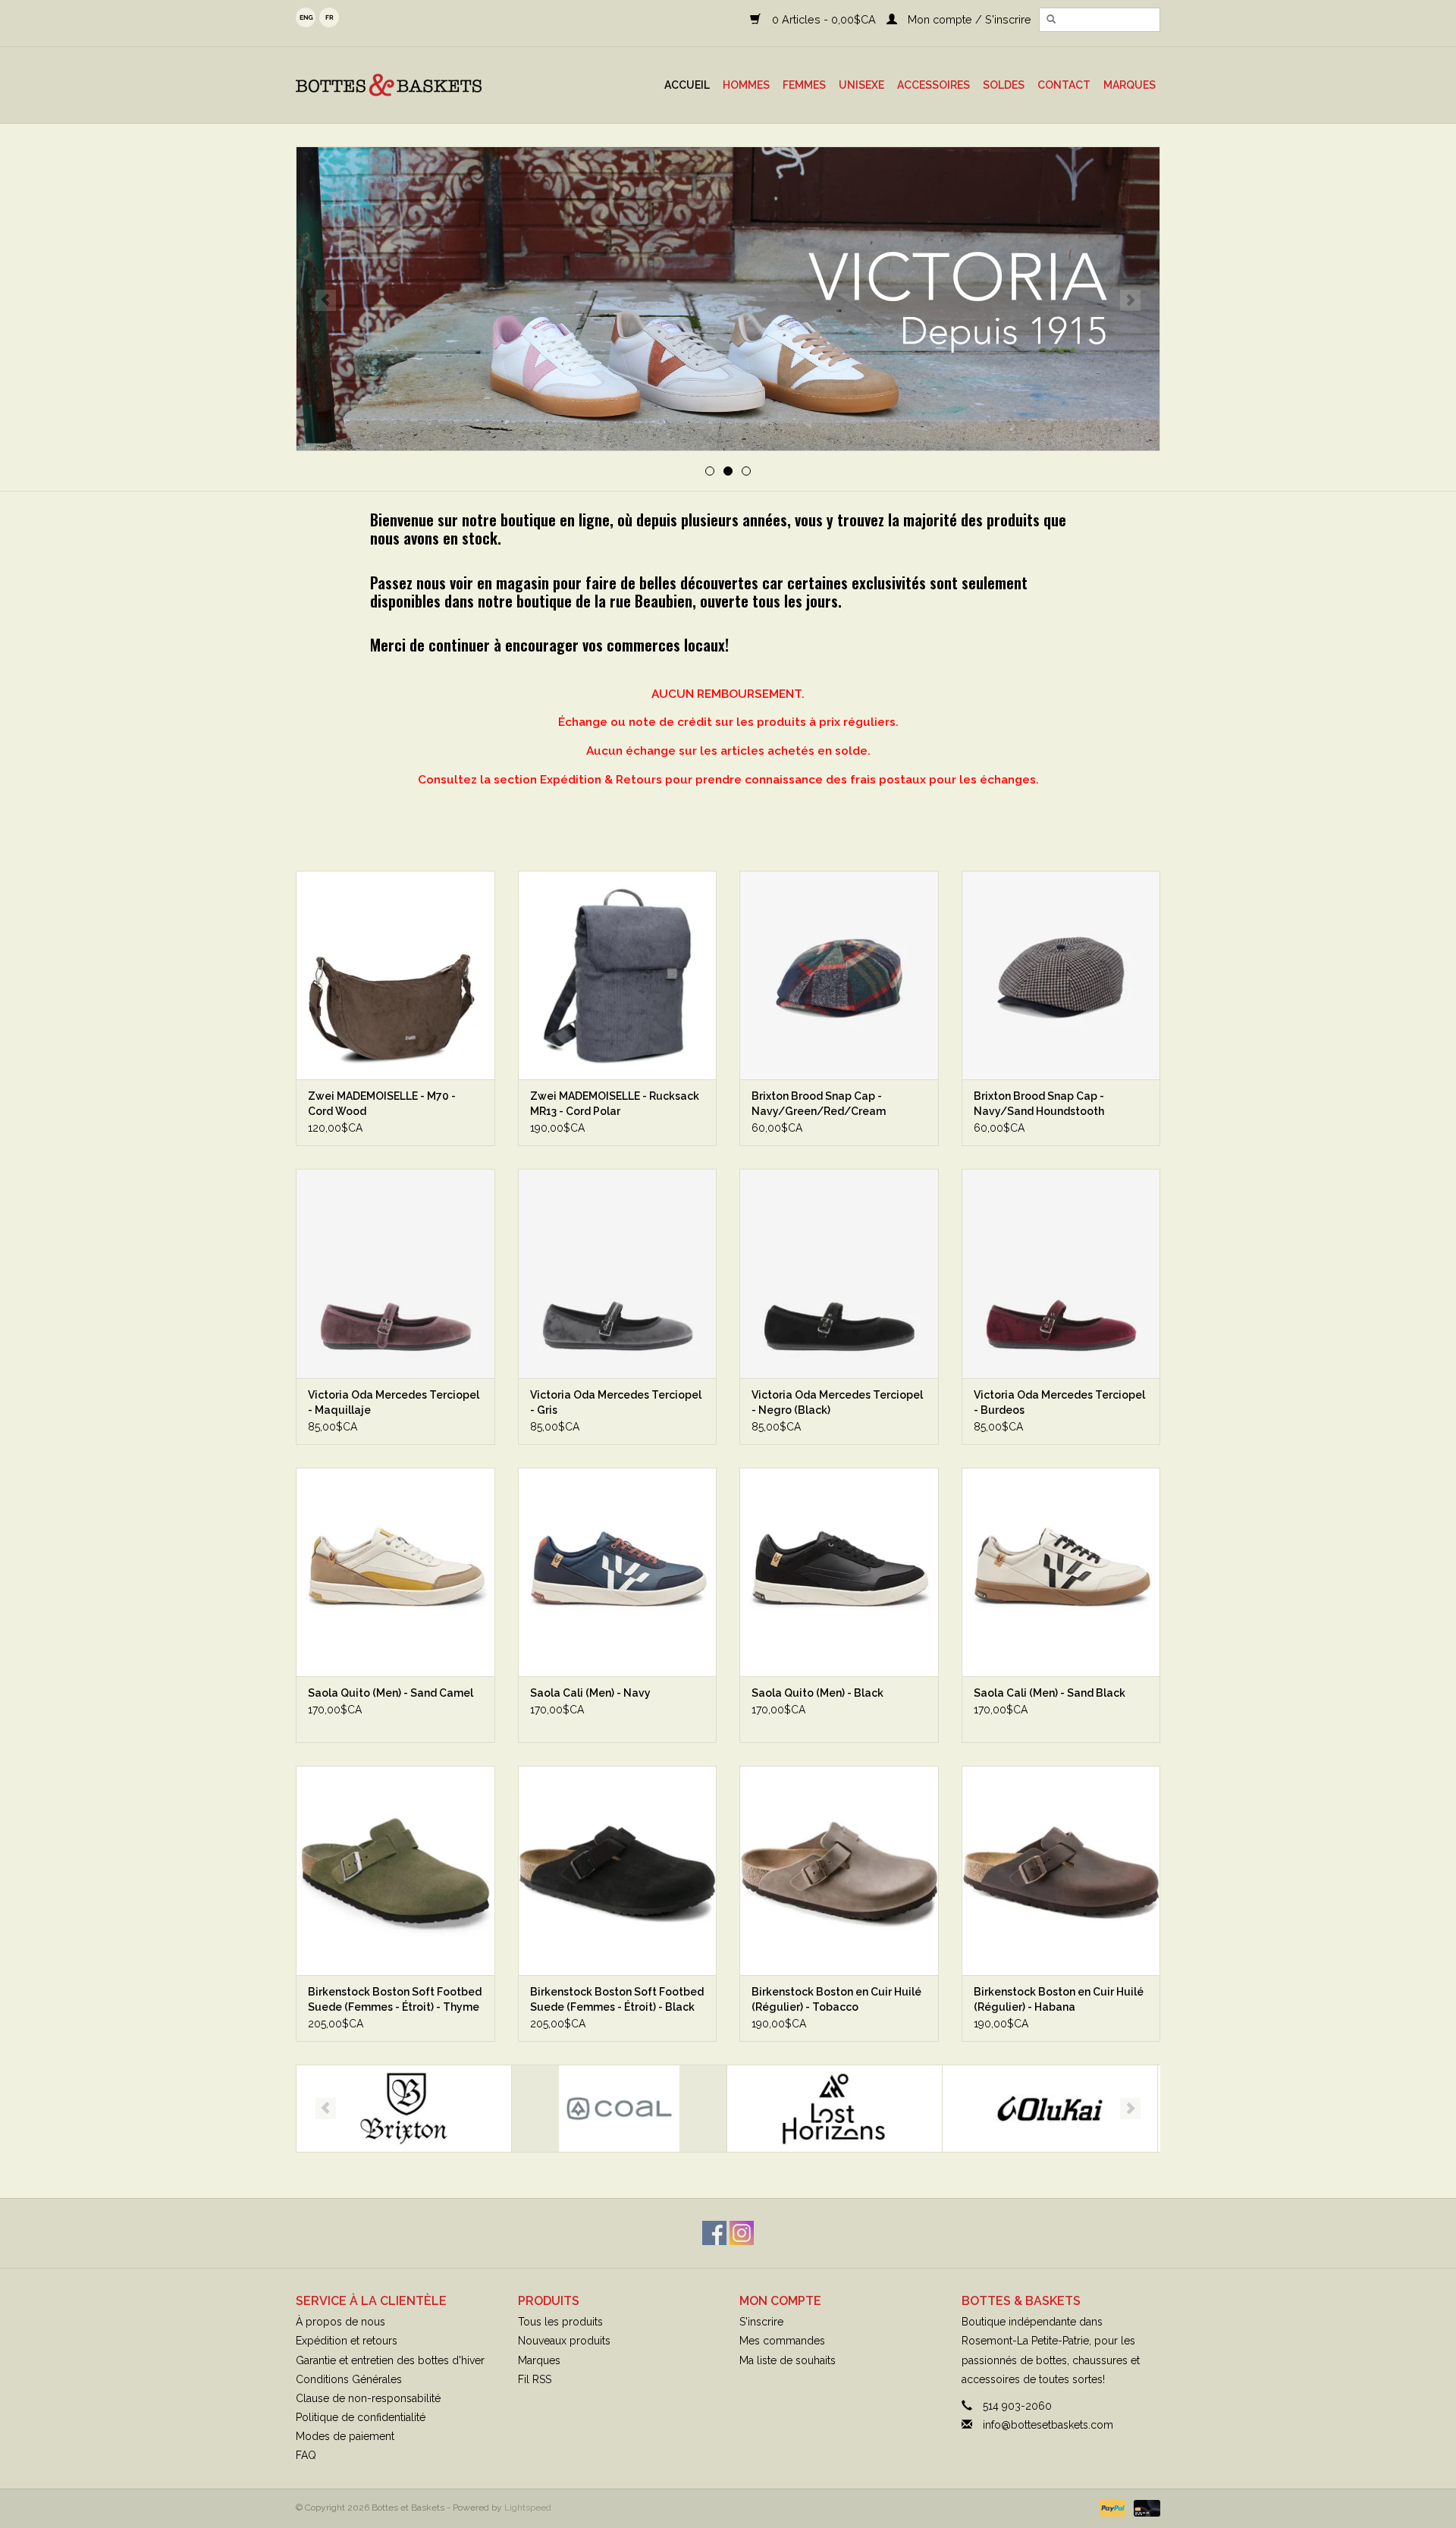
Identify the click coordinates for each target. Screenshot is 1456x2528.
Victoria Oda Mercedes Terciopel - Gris (616, 1402)
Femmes (804, 85)
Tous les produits (560, 2322)
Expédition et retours (347, 2341)
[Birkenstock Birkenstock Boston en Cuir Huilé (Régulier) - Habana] (1061, 1870)
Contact (1064, 85)
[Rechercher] (1051, 20)
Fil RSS (535, 2379)
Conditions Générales (349, 2379)
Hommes (746, 85)
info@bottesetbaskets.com (1048, 2425)
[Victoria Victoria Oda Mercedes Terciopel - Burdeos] (1061, 1273)
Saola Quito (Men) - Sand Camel (391, 1693)
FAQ (306, 2455)
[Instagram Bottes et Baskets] (742, 2233)
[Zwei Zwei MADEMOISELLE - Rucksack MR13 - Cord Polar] (618, 975)
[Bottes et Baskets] (413, 85)
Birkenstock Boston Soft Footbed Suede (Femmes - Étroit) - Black (617, 1999)
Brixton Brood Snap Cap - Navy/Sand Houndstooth (1039, 1104)
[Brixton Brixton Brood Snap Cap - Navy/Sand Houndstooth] (1061, 975)
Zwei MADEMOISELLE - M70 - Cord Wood (382, 1104)
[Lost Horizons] (619, 2109)
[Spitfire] (1050, 2109)
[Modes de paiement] (1111, 2508)
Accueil (687, 85)
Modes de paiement (345, 2436)
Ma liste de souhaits (788, 2360)
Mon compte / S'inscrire (968, 19)
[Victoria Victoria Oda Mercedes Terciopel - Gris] (618, 1273)
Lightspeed (528, 2508)
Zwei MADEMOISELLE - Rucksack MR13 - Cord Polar (615, 1104)
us (306, 17)
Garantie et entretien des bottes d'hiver (390, 2360)
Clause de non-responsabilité (368, 2398)
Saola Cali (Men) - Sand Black (1050, 1693)
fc (329, 17)
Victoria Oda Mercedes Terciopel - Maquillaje (394, 1402)
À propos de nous (340, 2322)
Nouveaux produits (564, 2341)
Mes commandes (782, 2341)
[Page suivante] (1130, 300)
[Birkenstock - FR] (728, 299)
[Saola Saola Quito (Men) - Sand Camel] (395, 1572)
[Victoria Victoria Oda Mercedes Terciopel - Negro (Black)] (839, 1273)
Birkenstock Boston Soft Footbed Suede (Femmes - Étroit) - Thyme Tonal (395, 2000)
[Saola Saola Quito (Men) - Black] (839, 1572)
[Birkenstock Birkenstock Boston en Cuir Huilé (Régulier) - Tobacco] (839, 1870)
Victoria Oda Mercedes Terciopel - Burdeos (1059, 1402)
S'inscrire (761, 2322)
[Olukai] (835, 2109)
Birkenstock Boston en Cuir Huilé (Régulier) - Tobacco (836, 1999)
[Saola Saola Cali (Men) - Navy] (618, 1572)
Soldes (1004, 85)
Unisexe (861, 85)
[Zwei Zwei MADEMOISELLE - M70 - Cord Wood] (395, 975)
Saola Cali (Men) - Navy (590, 1693)
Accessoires (934, 85)
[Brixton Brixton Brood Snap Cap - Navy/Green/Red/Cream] (839, 975)
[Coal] (404, 2109)
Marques (1130, 85)
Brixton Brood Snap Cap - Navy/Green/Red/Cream (819, 1104)
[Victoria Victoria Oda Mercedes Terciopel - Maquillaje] (395, 1273)
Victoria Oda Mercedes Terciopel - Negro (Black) (837, 1402)
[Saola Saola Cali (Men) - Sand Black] (1061, 1572)
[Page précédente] (326, 300)
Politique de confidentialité (361, 2417)
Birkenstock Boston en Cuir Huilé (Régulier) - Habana (1059, 1999)
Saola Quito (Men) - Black (817, 1693)
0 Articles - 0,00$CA (824, 19)
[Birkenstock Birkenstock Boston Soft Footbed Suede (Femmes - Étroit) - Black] (618, 1870)
